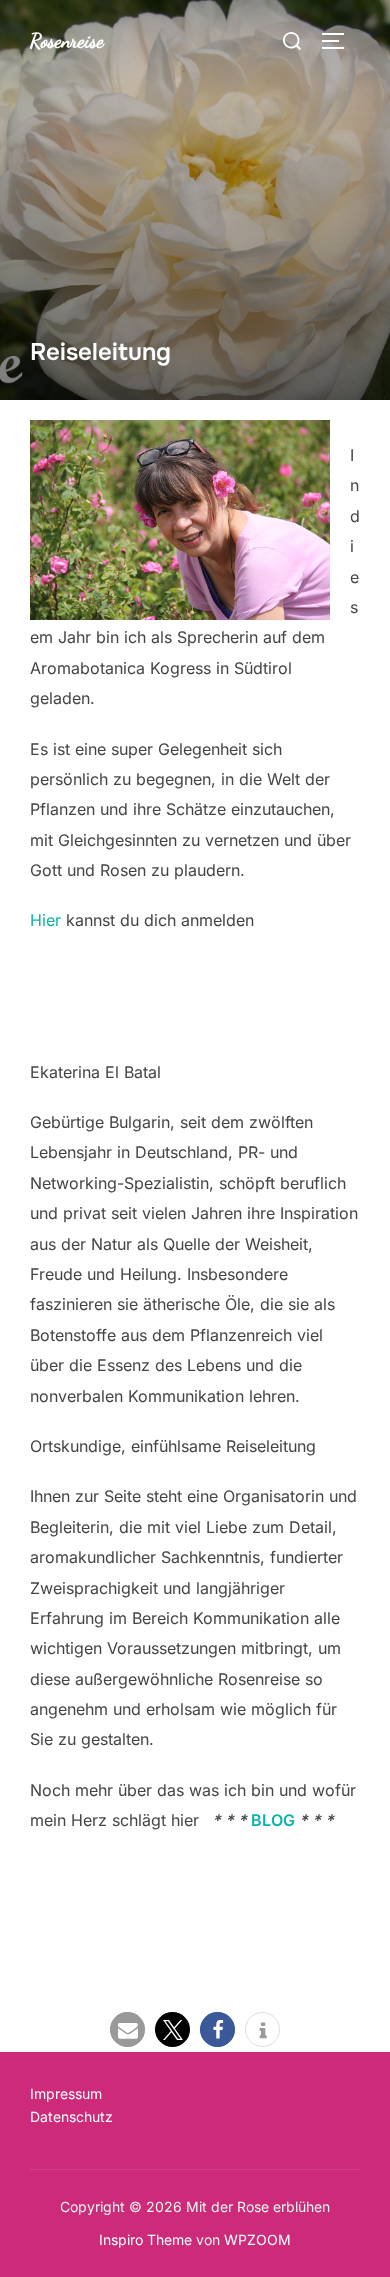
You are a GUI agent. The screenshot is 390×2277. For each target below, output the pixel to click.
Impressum (66, 2093)
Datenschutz (71, 2116)
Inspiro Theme (145, 2239)
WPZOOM (257, 2239)
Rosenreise (67, 41)
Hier (45, 920)
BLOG (273, 1820)
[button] (127, 2029)
